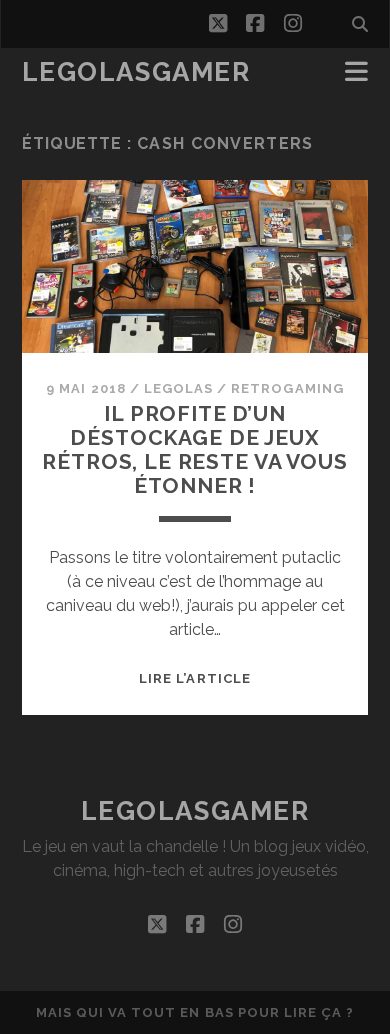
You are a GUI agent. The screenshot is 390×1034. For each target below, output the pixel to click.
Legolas (178, 388)
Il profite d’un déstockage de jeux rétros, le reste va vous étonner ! (194, 449)
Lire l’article (195, 678)
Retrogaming (287, 388)
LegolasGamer (136, 72)
